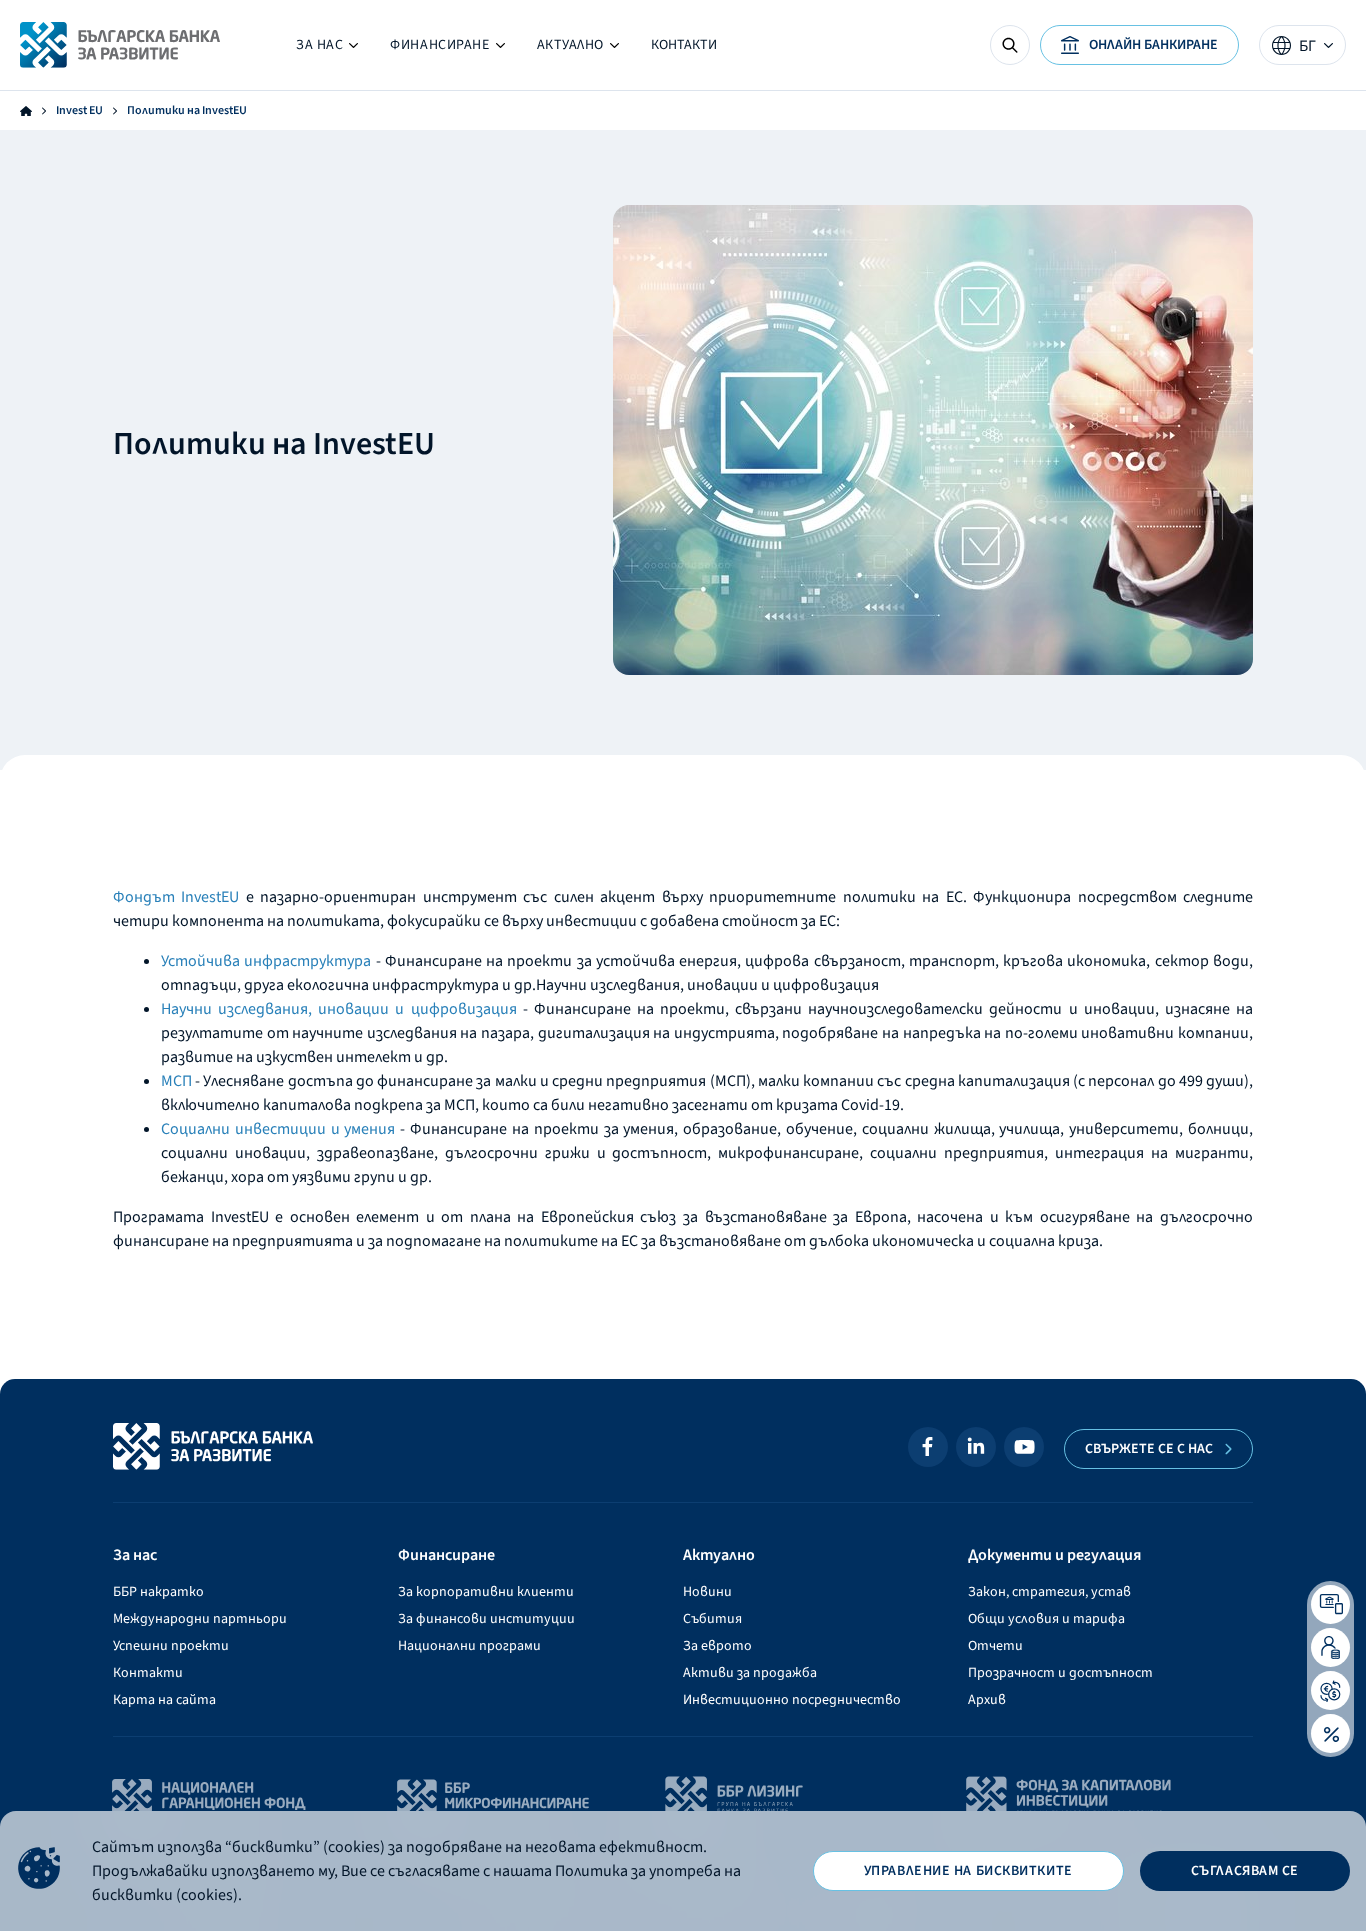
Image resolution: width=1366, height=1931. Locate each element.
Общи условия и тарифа (1046, 1619)
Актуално (562, 49)
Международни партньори (200, 1619)
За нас (327, 49)
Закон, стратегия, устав (1049, 1592)
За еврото (717, 1646)
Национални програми (469, 1646)
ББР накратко (158, 1592)
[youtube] (1024, 1447)
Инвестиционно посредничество (792, 1700)
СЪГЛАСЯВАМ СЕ (1245, 1871)
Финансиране (447, 49)
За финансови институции (486, 1619)
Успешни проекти (171, 1646)
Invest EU (79, 111)
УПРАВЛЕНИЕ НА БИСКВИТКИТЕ (968, 1871)
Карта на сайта (164, 1700)
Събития (712, 1619)
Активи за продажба (750, 1673)
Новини (707, 1592)
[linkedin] (976, 1447)
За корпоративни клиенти (486, 1592)
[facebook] (928, 1447)
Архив (987, 1700)
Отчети (995, 1646)
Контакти (684, 45)
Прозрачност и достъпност (1060, 1673)
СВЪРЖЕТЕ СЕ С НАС (1149, 1449)
